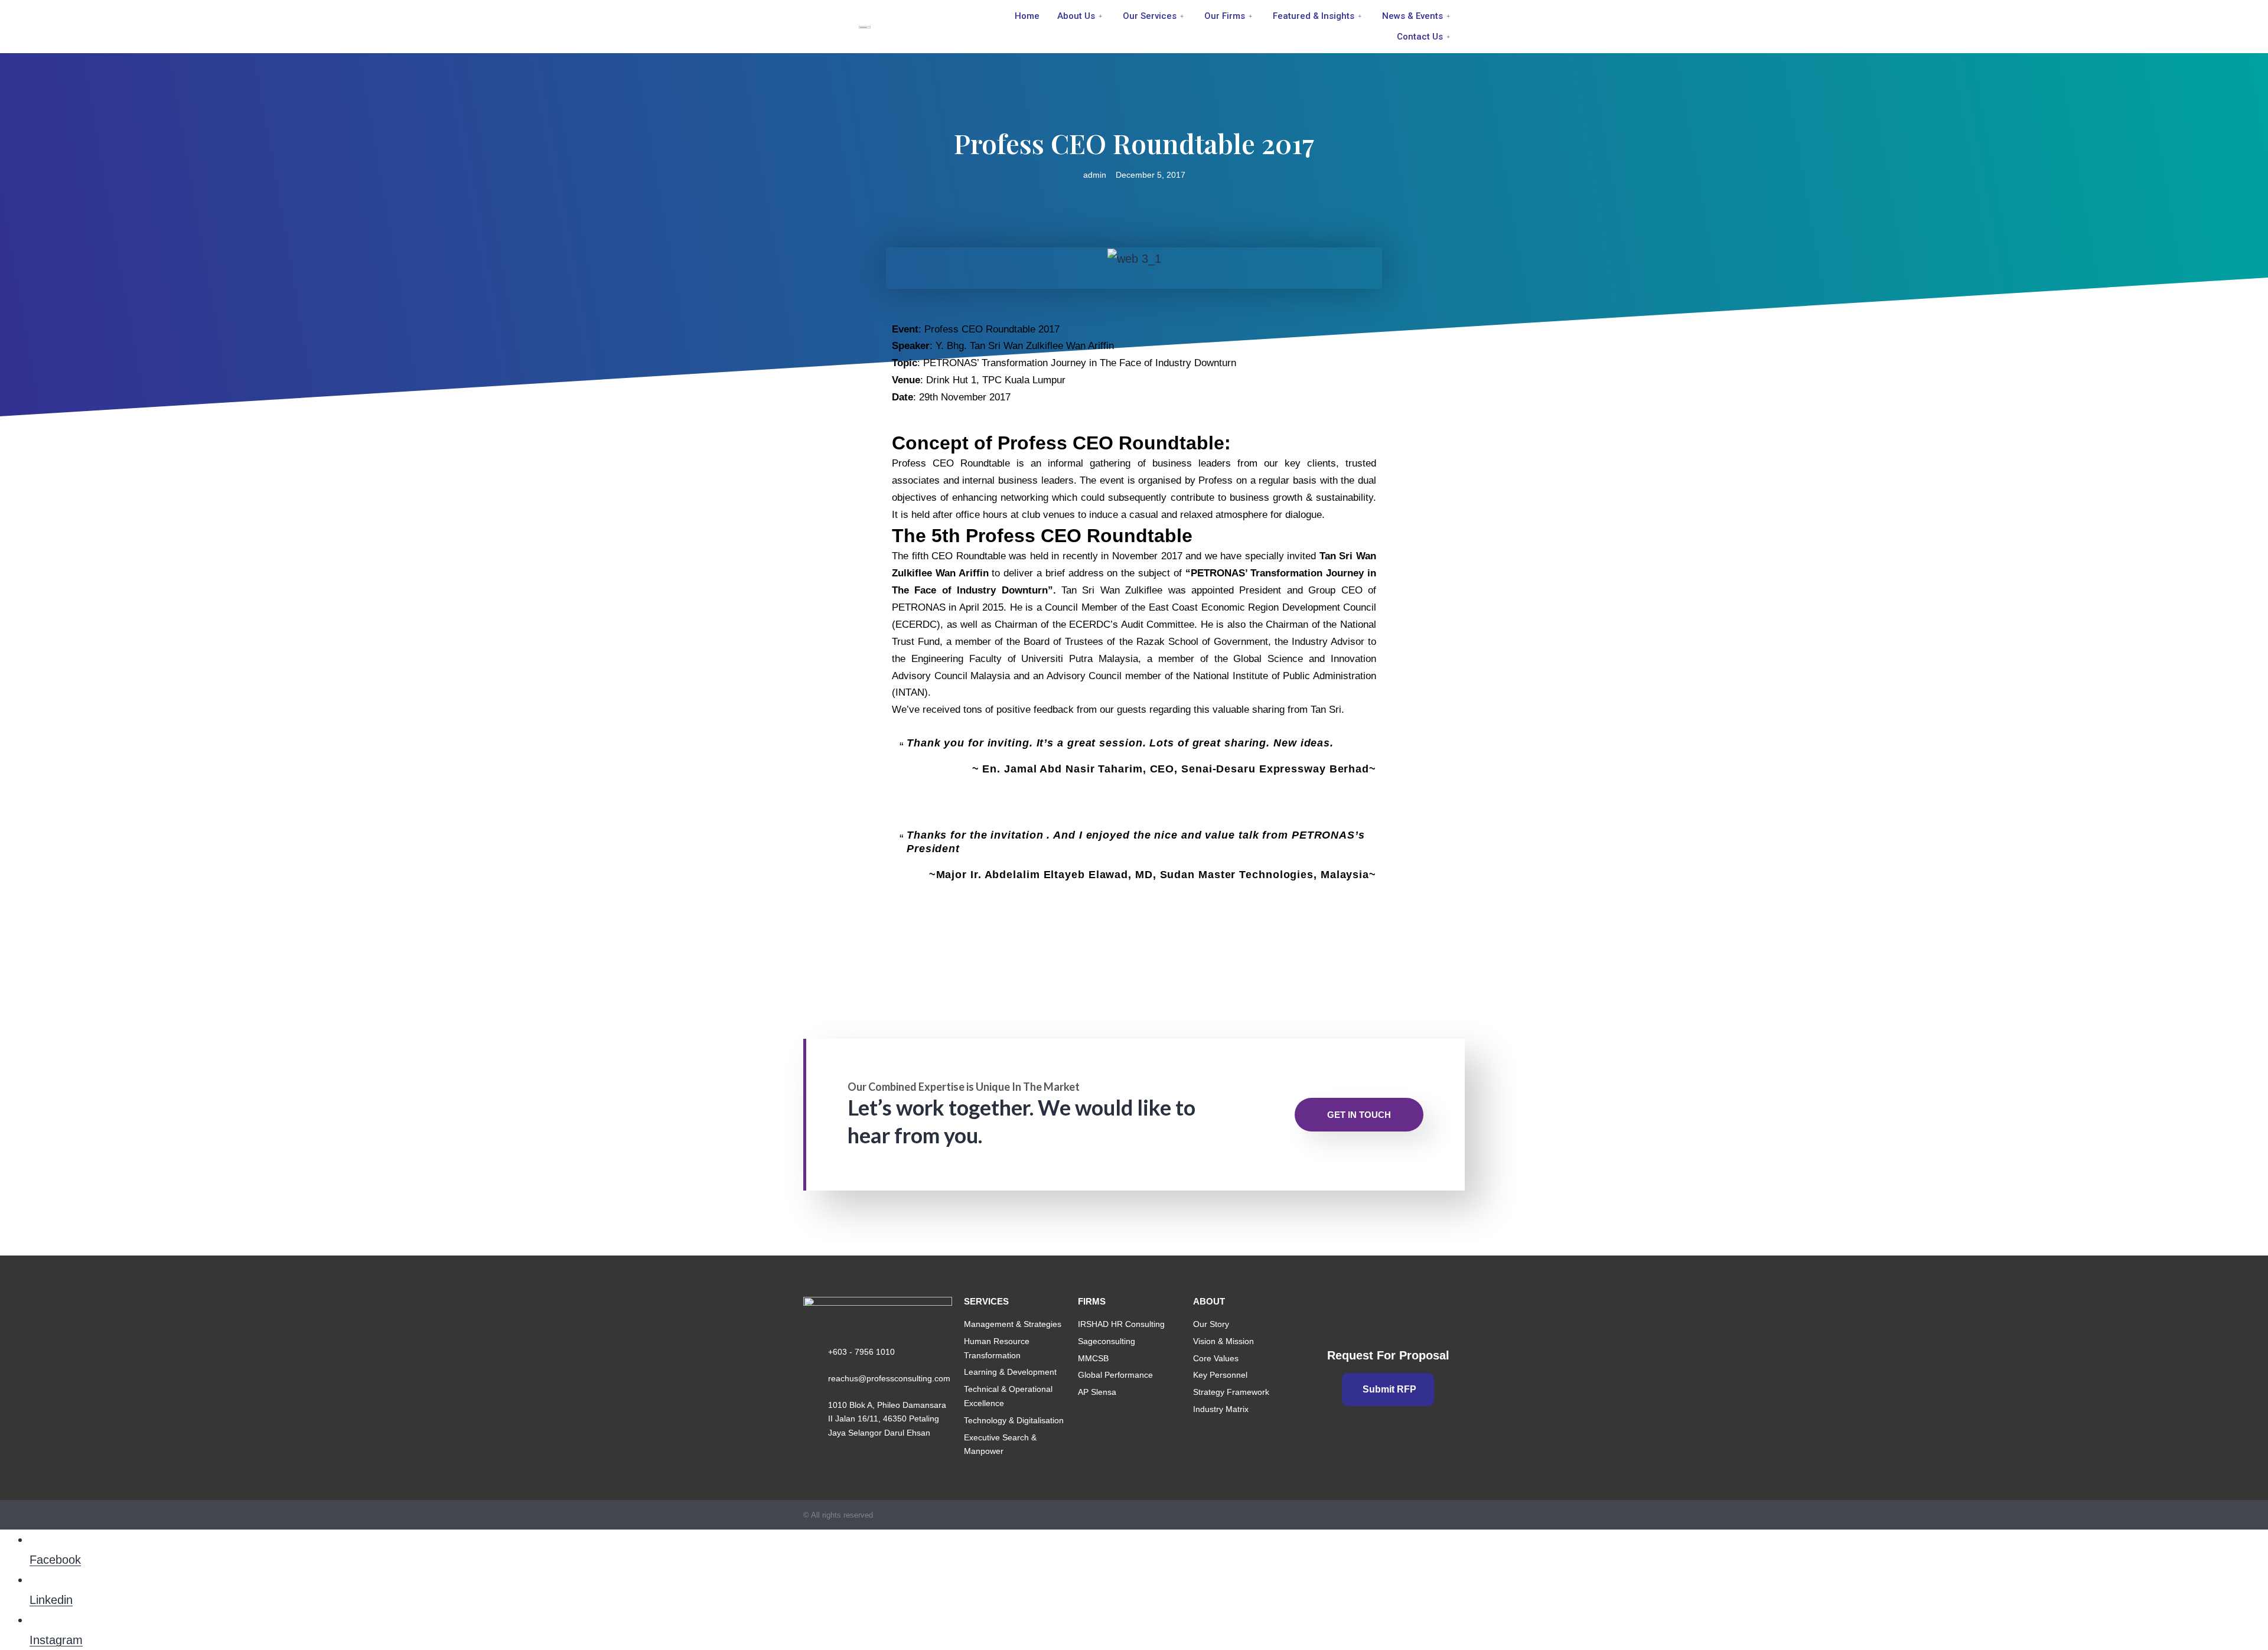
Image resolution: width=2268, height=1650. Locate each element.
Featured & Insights (1314, 16)
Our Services (1150, 16)
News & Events (1412, 16)
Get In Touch (1359, 1115)
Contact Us (1420, 37)
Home (1027, 16)
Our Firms (1225, 16)
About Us (1076, 16)
